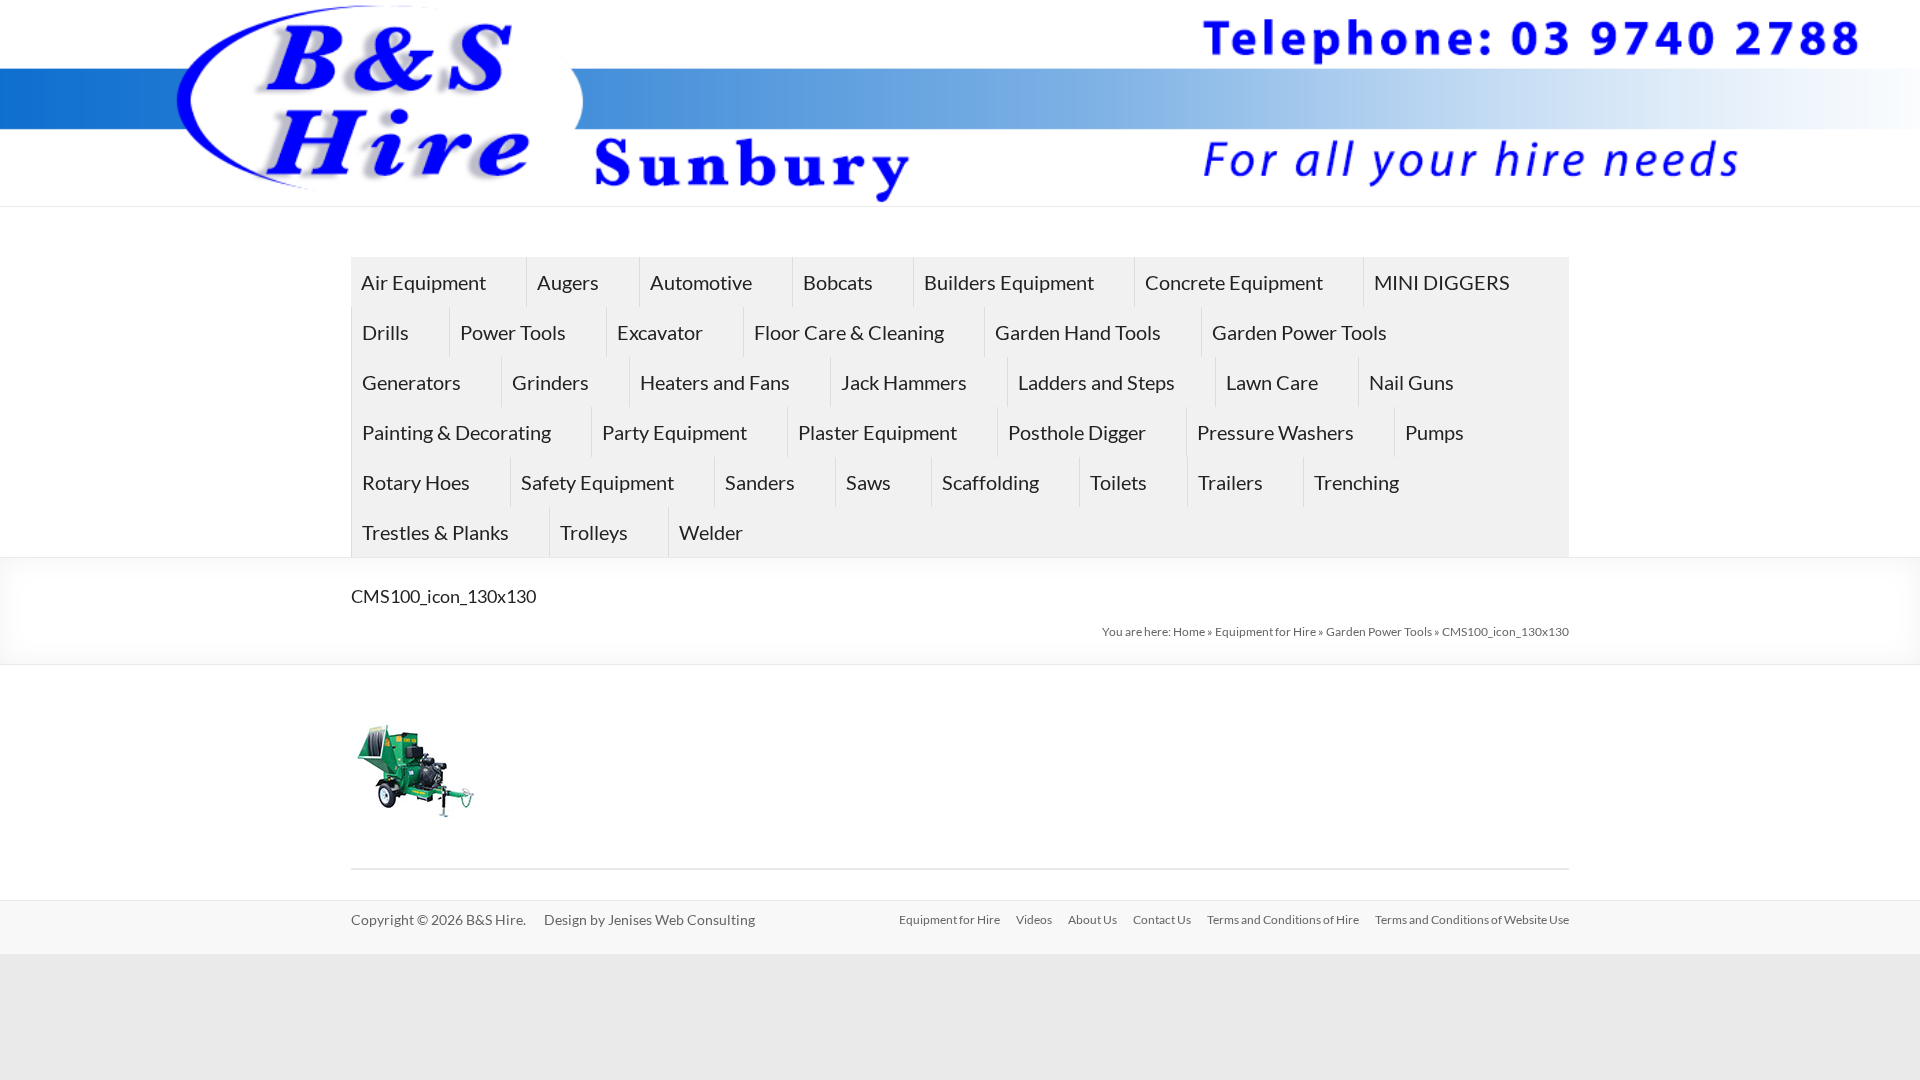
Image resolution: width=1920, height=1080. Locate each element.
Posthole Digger (1077, 432)
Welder (711, 532)
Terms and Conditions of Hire (1283, 919)
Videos (1034, 919)
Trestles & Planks (435, 532)
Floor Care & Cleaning (849, 332)
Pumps (1434, 432)
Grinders (550, 382)
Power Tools (513, 332)
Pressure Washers (1275, 432)
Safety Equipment (597, 482)
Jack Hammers (904, 382)
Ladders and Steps (1096, 382)
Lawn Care (1272, 382)
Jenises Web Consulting (681, 919)
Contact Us (1162, 919)
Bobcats (838, 282)
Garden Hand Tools (1078, 332)
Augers (568, 282)
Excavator (660, 332)
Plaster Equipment (877, 432)
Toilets (1118, 482)
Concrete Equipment (1234, 282)
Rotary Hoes (416, 482)
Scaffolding (990, 482)
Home (1189, 631)
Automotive (701, 282)
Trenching (1356, 482)
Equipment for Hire (1265, 631)
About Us (1092, 919)
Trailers (1230, 482)
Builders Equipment (1009, 282)
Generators (411, 382)
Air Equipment (423, 282)
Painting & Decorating (456, 432)
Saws (868, 482)
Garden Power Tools (1299, 332)
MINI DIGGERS (1442, 282)
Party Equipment (674, 432)
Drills (385, 332)
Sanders (760, 482)
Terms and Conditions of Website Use (1472, 919)
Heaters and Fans (715, 382)
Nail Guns (1411, 382)
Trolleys (594, 532)
